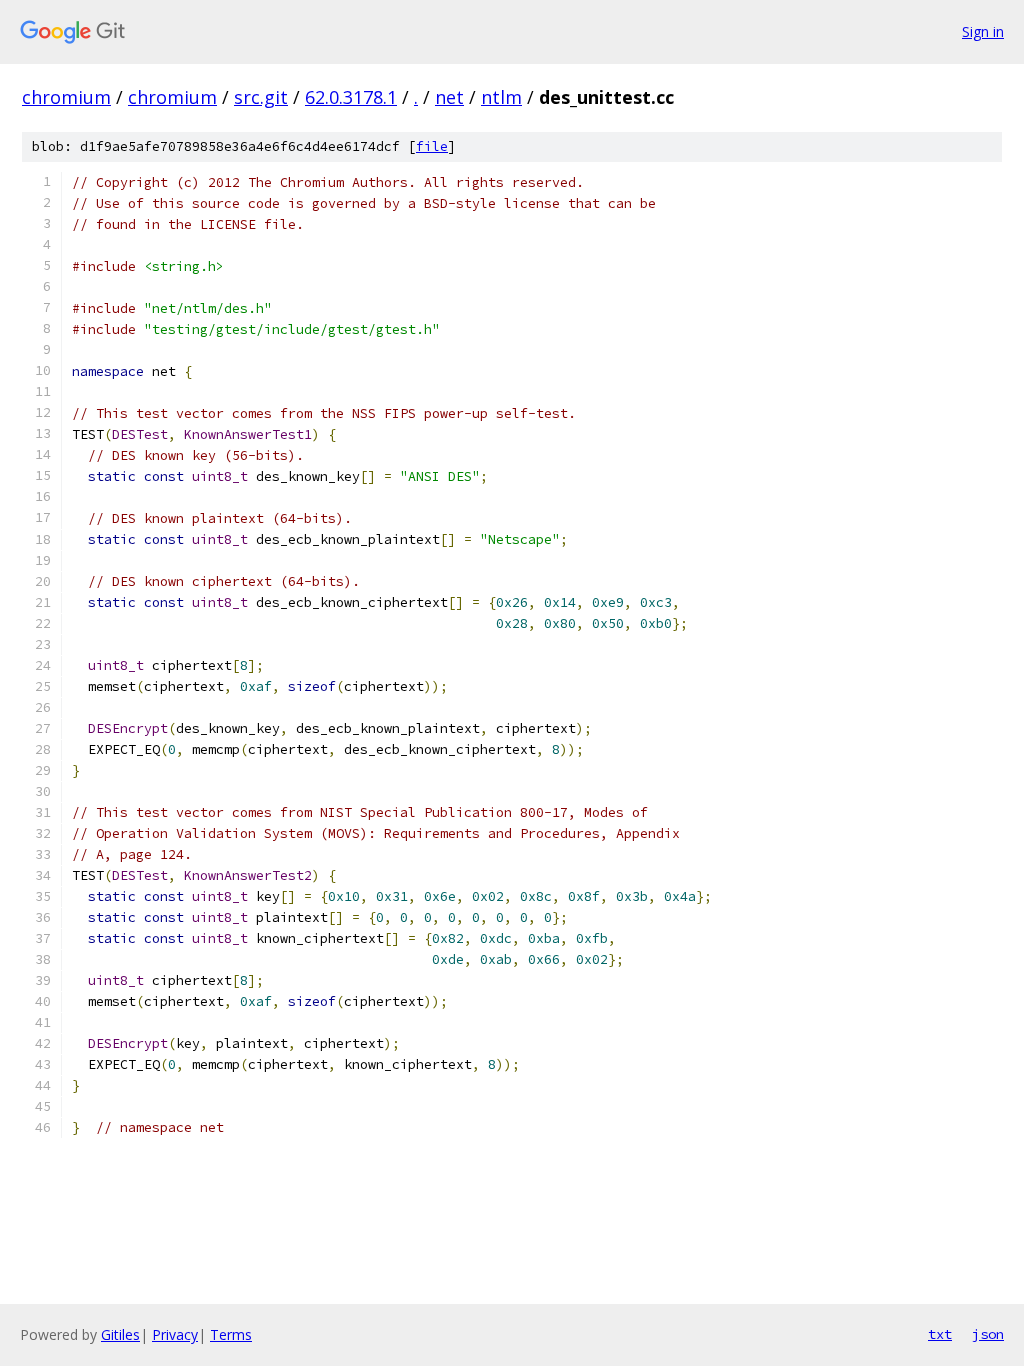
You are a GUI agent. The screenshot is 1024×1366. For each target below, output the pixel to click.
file (432, 146)
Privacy (175, 1334)
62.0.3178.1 (351, 97)
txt (940, 1334)
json (988, 1334)
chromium (66, 97)
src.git (261, 97)
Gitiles (120, 1334)
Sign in (983, 31)
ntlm (501, 97)
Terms (231, 1334)
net (449, 97)
